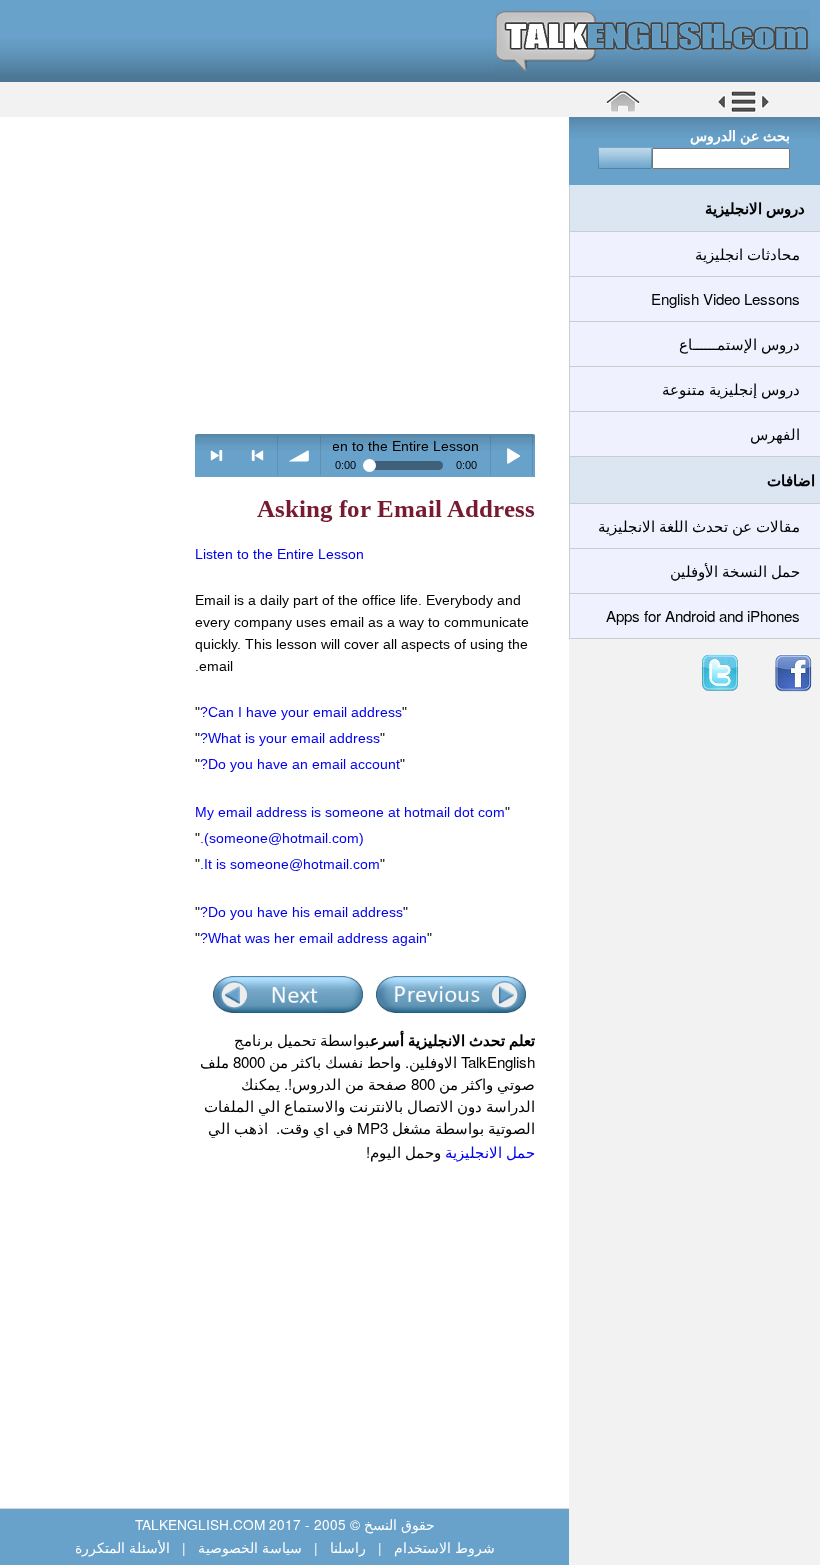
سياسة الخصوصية (250, 1547)
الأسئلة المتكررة (124, 1547)
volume (299, 455)
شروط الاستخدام (442, 1547)
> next (216, 455)
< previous (257, 455)
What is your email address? (290, 738)
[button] (743, 109)
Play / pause (512, 455)
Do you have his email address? (301, 912)
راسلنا (348, 1547)
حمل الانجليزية (488, 1151)
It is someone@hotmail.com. (290, 864)
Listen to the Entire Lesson (279, 554)
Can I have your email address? (301, 712)
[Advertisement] (277, 275)
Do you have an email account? (300, 764)
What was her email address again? (313, 938)
